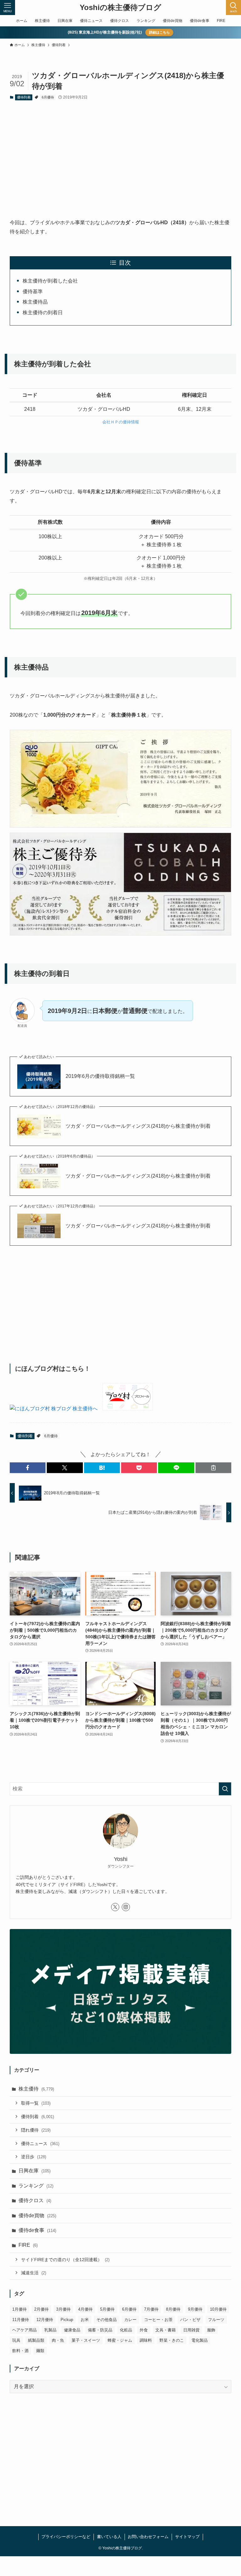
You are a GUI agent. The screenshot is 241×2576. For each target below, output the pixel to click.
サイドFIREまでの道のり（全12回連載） (65, 2260)
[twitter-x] (115, 1907)
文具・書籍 (166, 2330)
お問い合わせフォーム (148, 2537)
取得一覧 (36, 2103)
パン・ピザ (190, 2320)
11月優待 (21, 2320)
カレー (130, 2320)
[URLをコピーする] (213, 1468)
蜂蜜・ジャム (120, 2340)
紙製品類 (36, 2340)
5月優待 (107, 2309)
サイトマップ (187, 2537)
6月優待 (48, 97)
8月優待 (173, 2309)
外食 (144, 2330)
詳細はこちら (159, 32)
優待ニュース (40, 2144)
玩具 (16, 2340)
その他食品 (107, 2320)
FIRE (28, 2245)
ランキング (36, 2186)
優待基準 (33, 292)
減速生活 (34, 2273)
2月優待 (41, 2309)
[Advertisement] (121, 154)
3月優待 (63, 2309)
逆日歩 (34, 2157)
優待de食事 (37, 2230)
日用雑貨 (191, 2330)
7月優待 (151, 2309)
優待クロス (35, 2200)
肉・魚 (58, 2340)
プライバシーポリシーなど (66, 2537)
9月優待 (195, 2309)
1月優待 (19, 2309)
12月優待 (45, 2320)
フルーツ (216, 2320)
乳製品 (50, 2330)
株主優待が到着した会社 (50, 281)
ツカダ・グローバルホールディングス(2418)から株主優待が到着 (138, 1126)
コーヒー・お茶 (158, 2320)
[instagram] (126, 1907)
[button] (28, 1468)
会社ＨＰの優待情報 (121, 422)
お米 (85, 2320)
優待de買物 (37, 2216)
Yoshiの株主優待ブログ (120, 8)
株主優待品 (35, 302)
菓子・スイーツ (86, 2340)
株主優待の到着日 (43, 313)
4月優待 (85, 2309)
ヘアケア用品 (24, 2330)
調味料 (146, 2340)
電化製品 (200, 2340)
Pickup (67, 2320)
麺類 (40, 2351)
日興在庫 (35, 2171)
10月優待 (218, 2309)
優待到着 (24, 97)
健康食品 (72, 2330)
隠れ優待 (36, 2130)
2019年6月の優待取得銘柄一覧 (100, 1076)
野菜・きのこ (172, 2340)
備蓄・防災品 (100, 2330)
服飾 (211, 2330)
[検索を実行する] (225, 1789)
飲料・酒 (20, 2351)
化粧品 (126, 2330)
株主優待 (36, 2089)
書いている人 (109, 2537)
